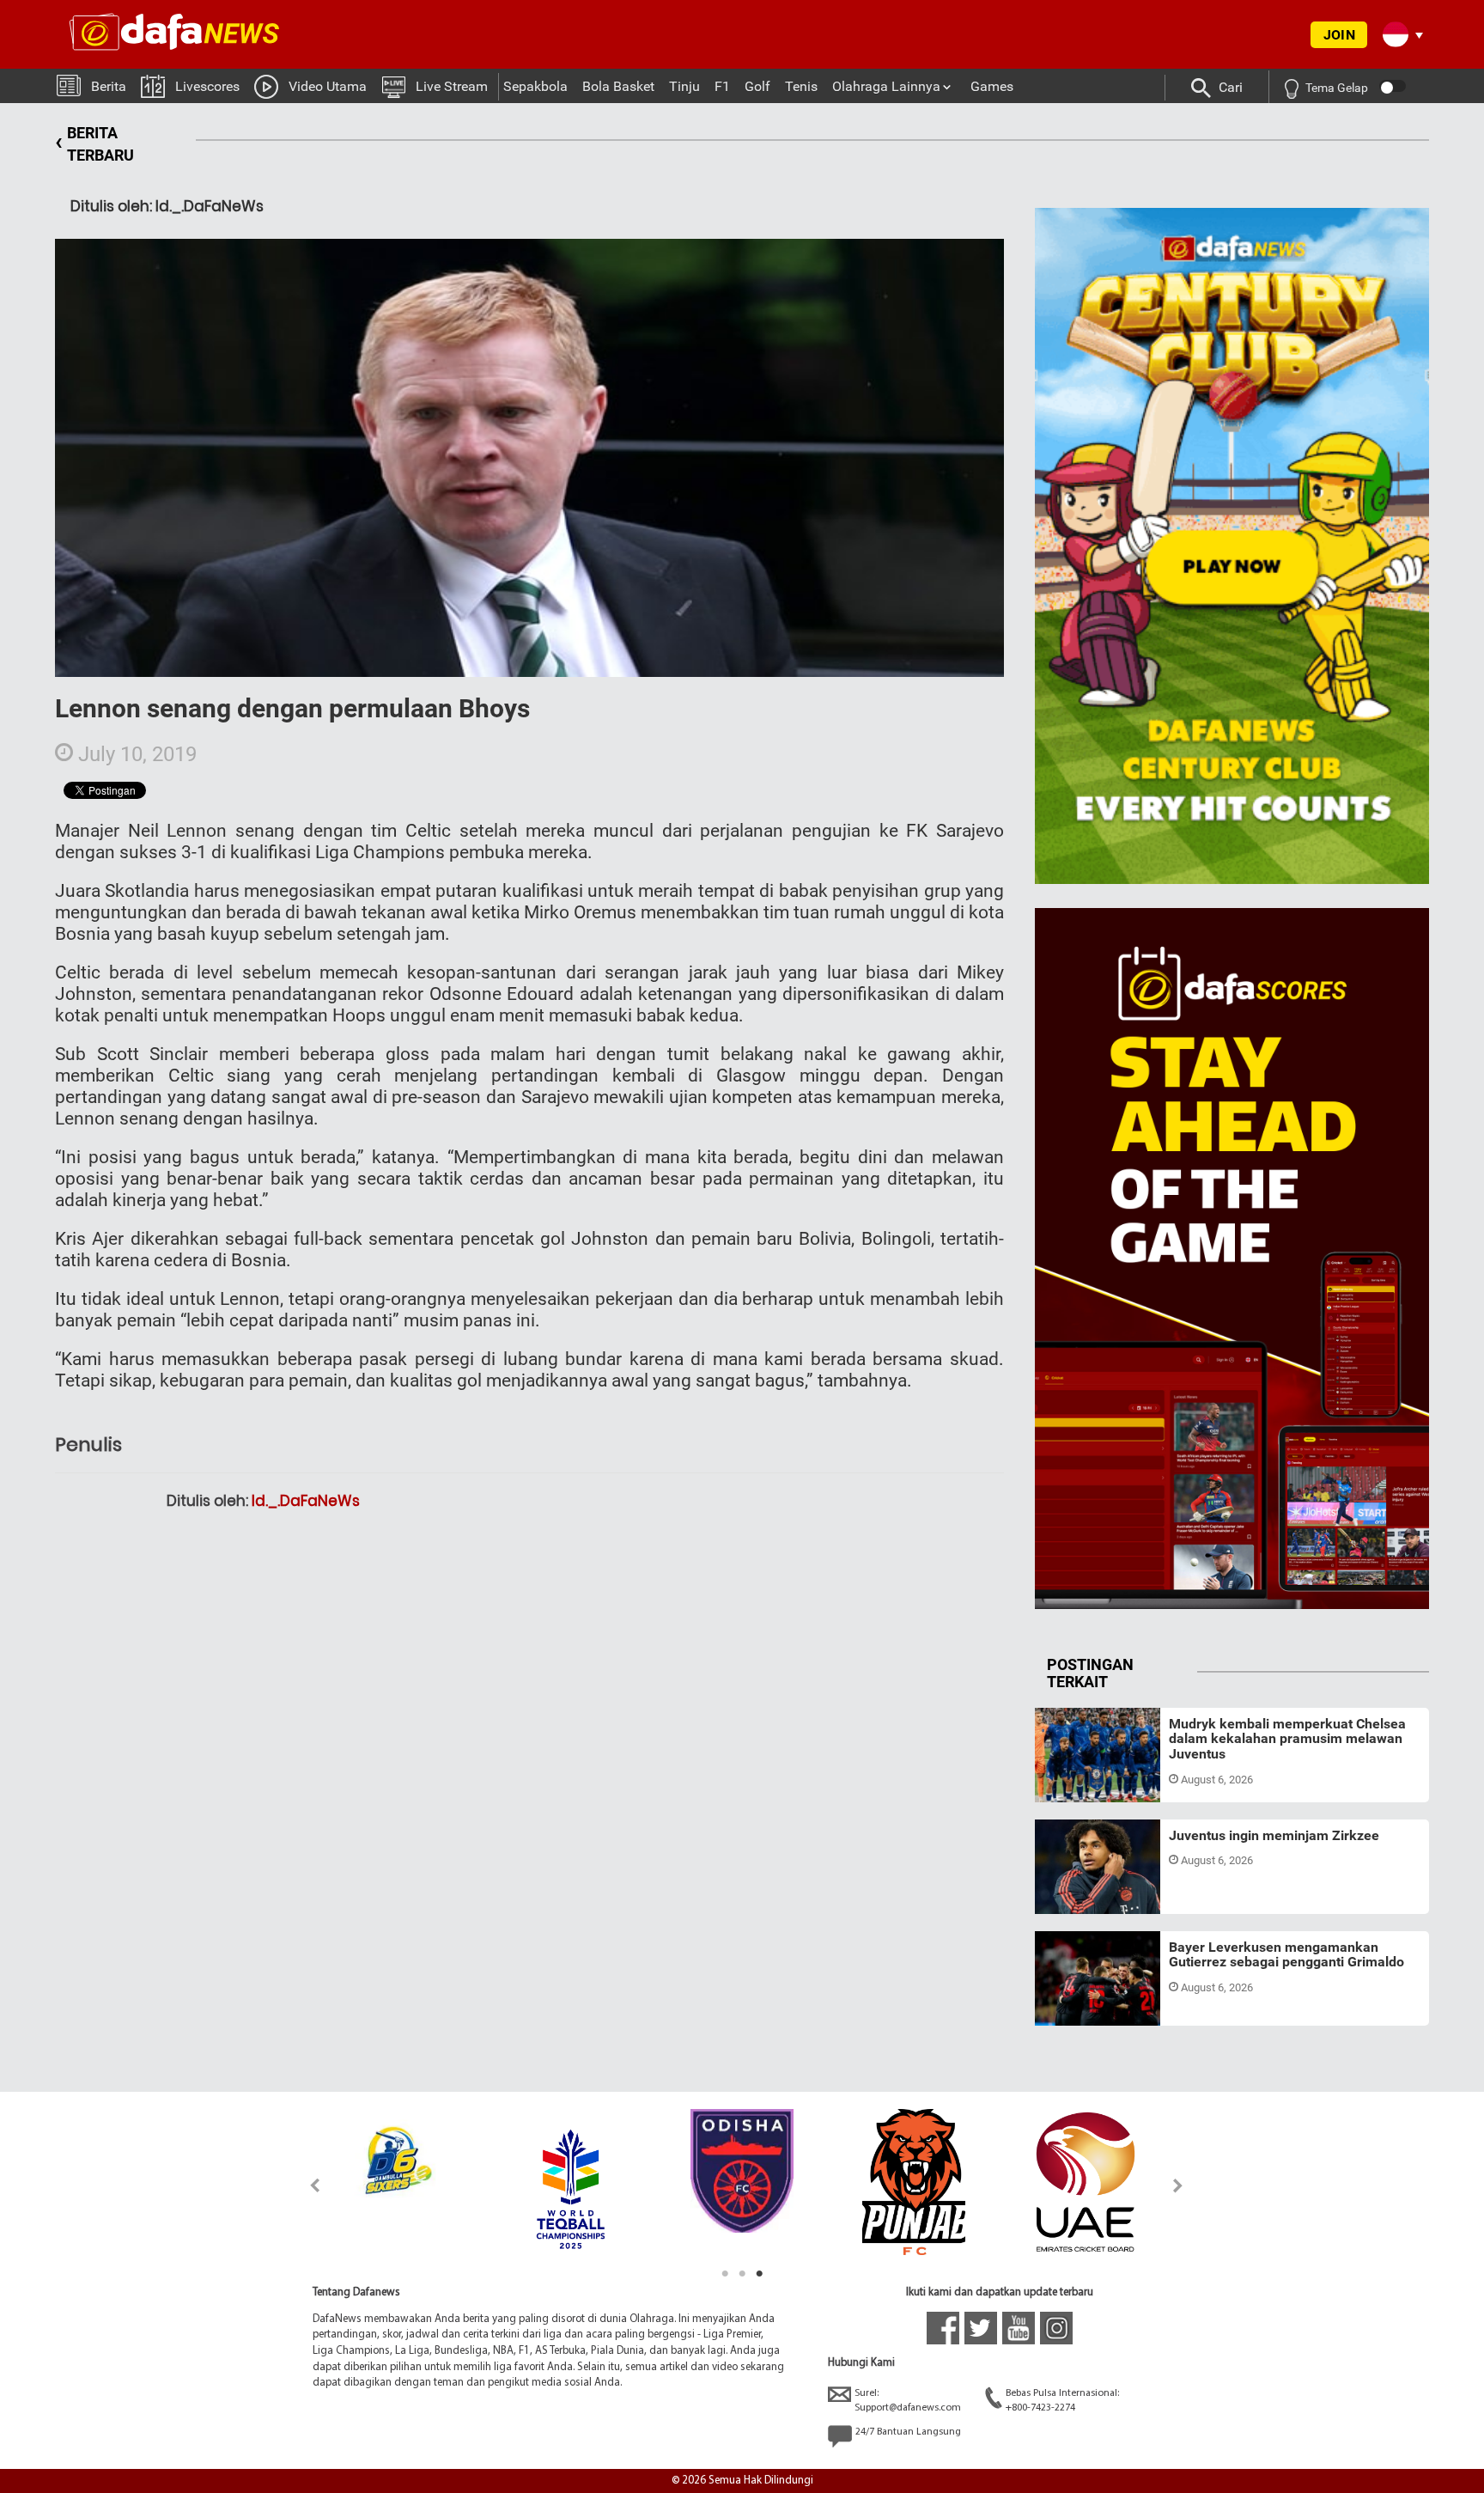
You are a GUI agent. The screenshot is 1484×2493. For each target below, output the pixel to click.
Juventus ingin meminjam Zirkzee (1274, 1835)
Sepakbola (535, 86)
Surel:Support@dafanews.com (908, 2401)
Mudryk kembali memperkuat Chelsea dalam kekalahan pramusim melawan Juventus (1287, 1739)
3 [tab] (759, 2274)
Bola (1062, 1782)
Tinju (684, 86)
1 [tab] (725, 2274)
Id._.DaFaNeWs (306, 1501)
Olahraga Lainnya (886, 86)
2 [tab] (742, 2274)
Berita (109, 86)
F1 (722, 86)
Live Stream (452, 86)
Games (992, 86)
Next (1179, 2185)
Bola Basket (618, 86)
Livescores (207, 86)
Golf (757, 86)
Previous (305, 2185)
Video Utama (328, 86)
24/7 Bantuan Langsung (908, 2432)
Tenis (801, 86)
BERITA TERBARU (94, 144)
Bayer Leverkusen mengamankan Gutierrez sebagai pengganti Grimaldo (1286, 1955)
